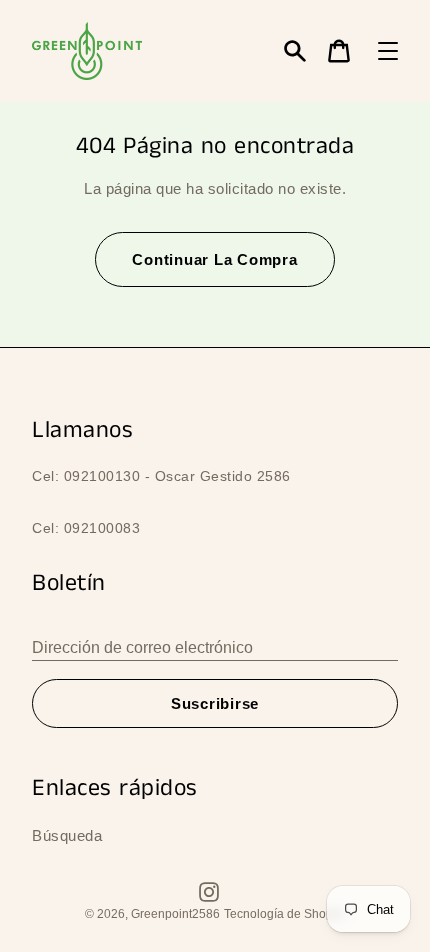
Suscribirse (215, 703)
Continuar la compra (214, 259)
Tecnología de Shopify (284, 914)
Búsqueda (67, 835)
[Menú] (388, 51)
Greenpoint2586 (175, 914)
